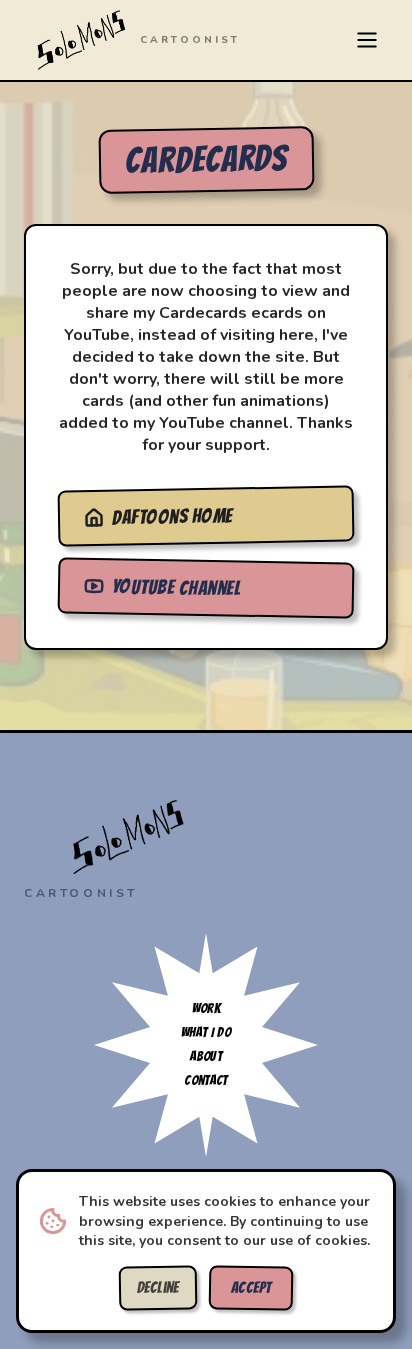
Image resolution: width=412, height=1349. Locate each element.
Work (206, 1008)
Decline (158, 1288)
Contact (205, 1080)
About (206, 1056)
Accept (251, 1288)
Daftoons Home (172, 517)
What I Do (206, 1032)
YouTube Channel (176, 587)
